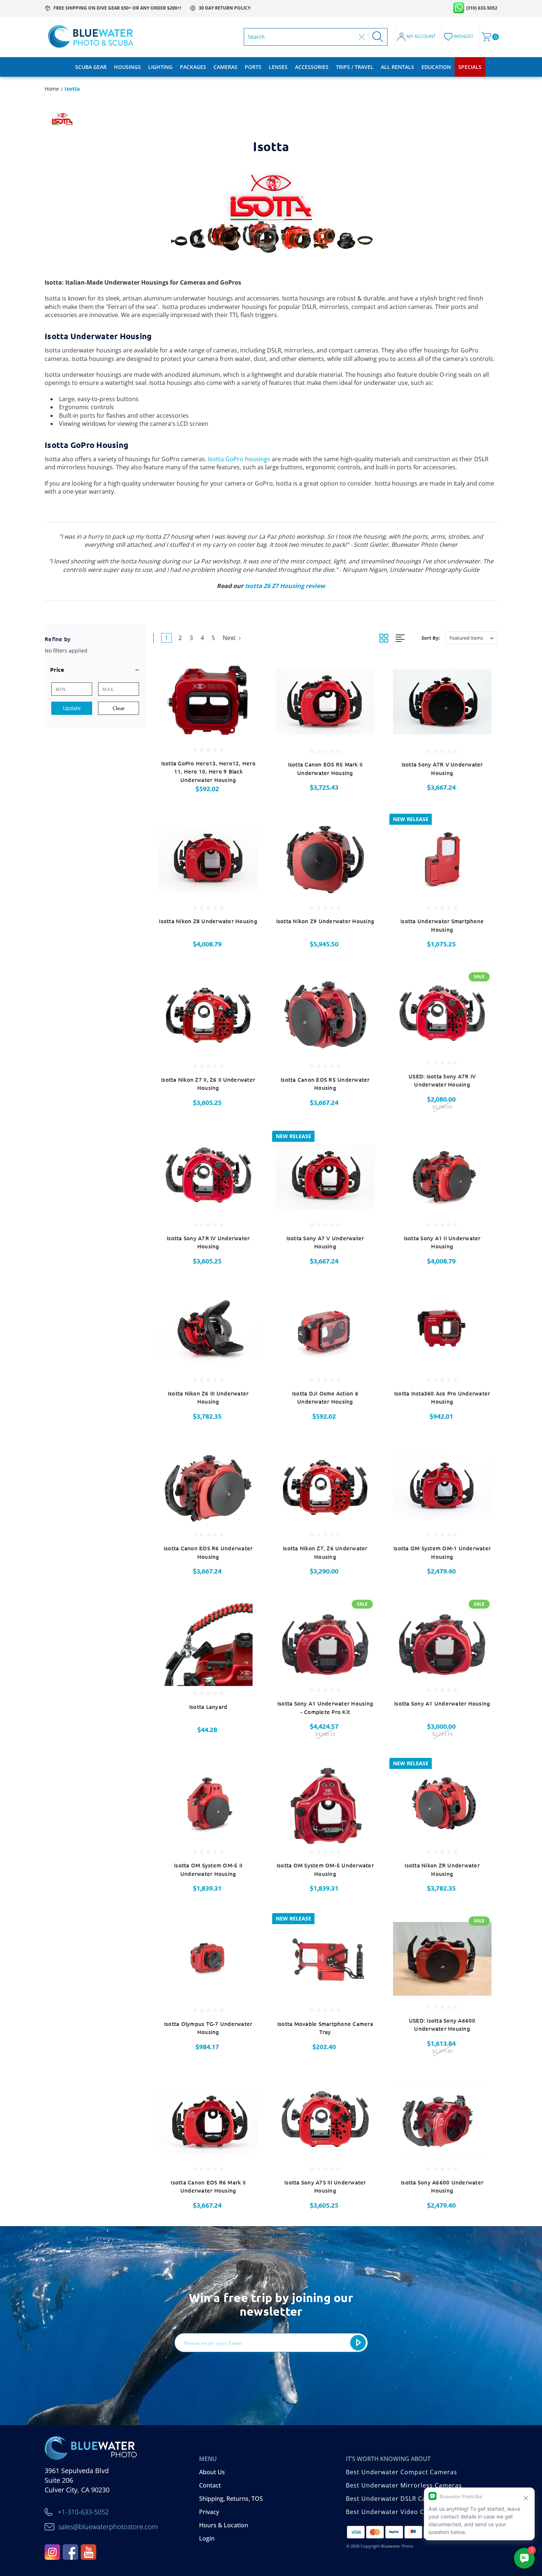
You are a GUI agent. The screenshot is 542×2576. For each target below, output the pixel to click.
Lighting (160, 67)
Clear (119, 708)
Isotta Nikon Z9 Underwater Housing (325, 921)
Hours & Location (224, 2525)
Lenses (278, 67)
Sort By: (431, 638)
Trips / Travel (355, 67)
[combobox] (301, 37)
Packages (193, 67)
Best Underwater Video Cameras (397, 2512)
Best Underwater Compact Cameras (402, 2472)
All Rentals (397, 67)
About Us (212, 2472)
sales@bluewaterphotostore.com (108, 2527)
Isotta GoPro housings (239, 459)
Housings (127, 67)
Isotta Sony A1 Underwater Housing (442, 1703)
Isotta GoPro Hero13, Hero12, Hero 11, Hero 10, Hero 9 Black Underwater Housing (208, 771)
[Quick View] (246, 669)
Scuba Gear (91, 67)
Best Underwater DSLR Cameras (396, 2499)
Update (72, 708)
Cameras (225, 67)
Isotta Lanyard (208, 1707)
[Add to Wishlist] (246, 687)
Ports (253, 67)
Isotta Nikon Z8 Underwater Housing (208, 921)
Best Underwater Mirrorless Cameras (404, 2485)
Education (436, 67)
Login (207, 2538)
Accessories (312, 67)
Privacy (209, 2512)
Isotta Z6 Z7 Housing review (285, 586)
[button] (95, 670)
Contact (210, 2485)
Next (230, 638)
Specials (470, 67)
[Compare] (246, 706)
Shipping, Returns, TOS (231, 2499)
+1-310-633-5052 (83, 2512)
